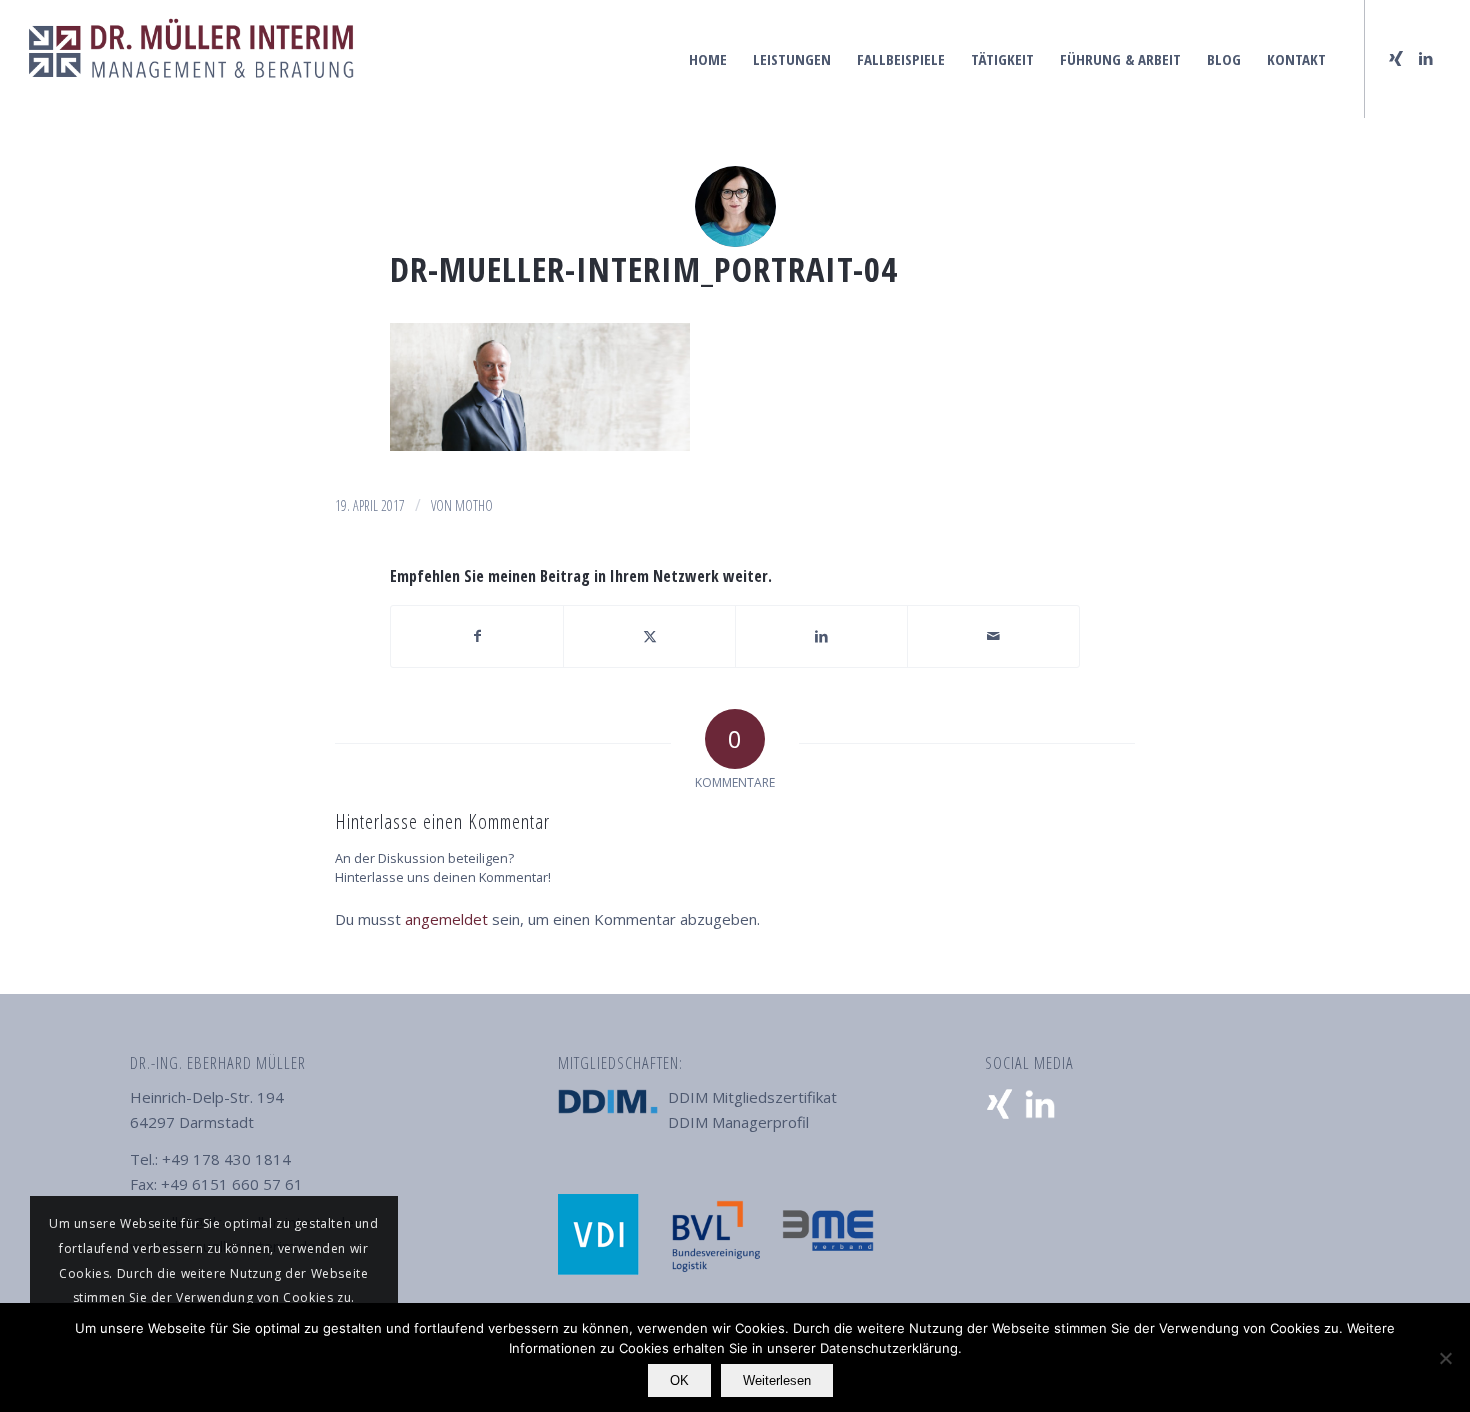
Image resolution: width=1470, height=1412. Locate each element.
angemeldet (446, 919)
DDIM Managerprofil (738, 1122)
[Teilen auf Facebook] (477, 636)
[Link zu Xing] (1396, 58)
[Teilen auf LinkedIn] (821, 636)
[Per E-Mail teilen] (993, 636)
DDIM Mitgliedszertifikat (752, 1097)
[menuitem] (708, 59)
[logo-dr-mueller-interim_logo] (191, 59)
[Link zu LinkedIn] (1426, 58)
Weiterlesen (777, 1380)
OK (679, 1380)
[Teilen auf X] (649, 636)
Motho (474, 505)
